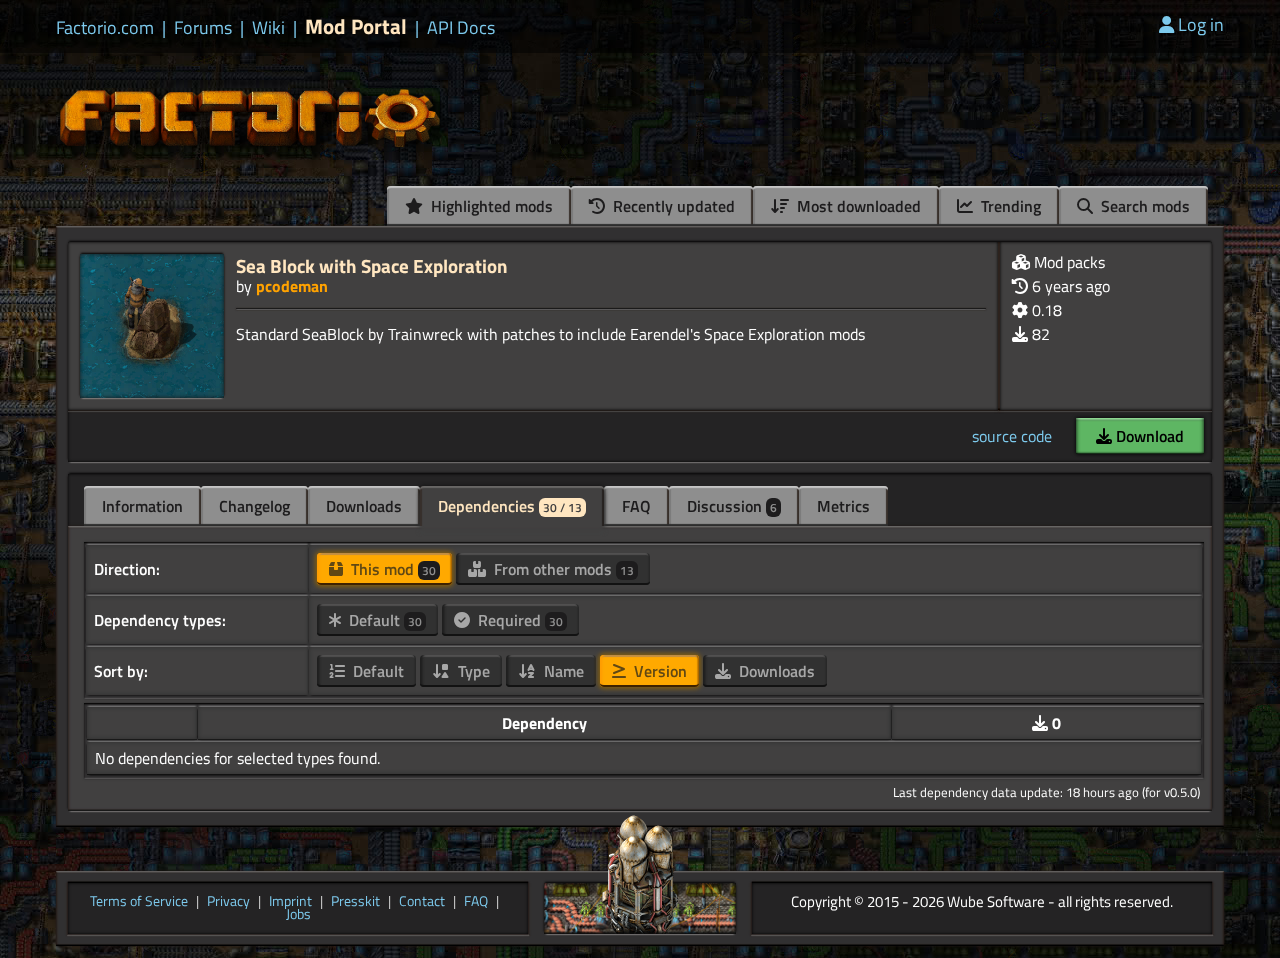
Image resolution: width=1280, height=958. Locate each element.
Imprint (290, 902)
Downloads (364, 506)
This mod (391, 569)
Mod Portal (356, 26)
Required (518, 620)
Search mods (1143, 206)
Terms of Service (139, 902)
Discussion (732, 506)
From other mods (562, 569)
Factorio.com (105, 28)
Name (562, 671)
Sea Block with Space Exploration (372, 265)
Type (472, 671)
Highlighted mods (490, 206)
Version (658, 671)
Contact (422, 902)
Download (1148, 436)
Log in (1201, 24)
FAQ (636, 506)
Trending (1009, 206)
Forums (203, 28)
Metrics (843, 506)
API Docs (461, 28)
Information (142, 506)
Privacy (228, 902)
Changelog (254, 506)
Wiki (268, 28)
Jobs (298, 915)
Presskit (355, 902)
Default (383, 620)
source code (1012, 436)
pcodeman (292, 286)
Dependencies (510, 506)
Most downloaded (857, 206)
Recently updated (672, 206)
